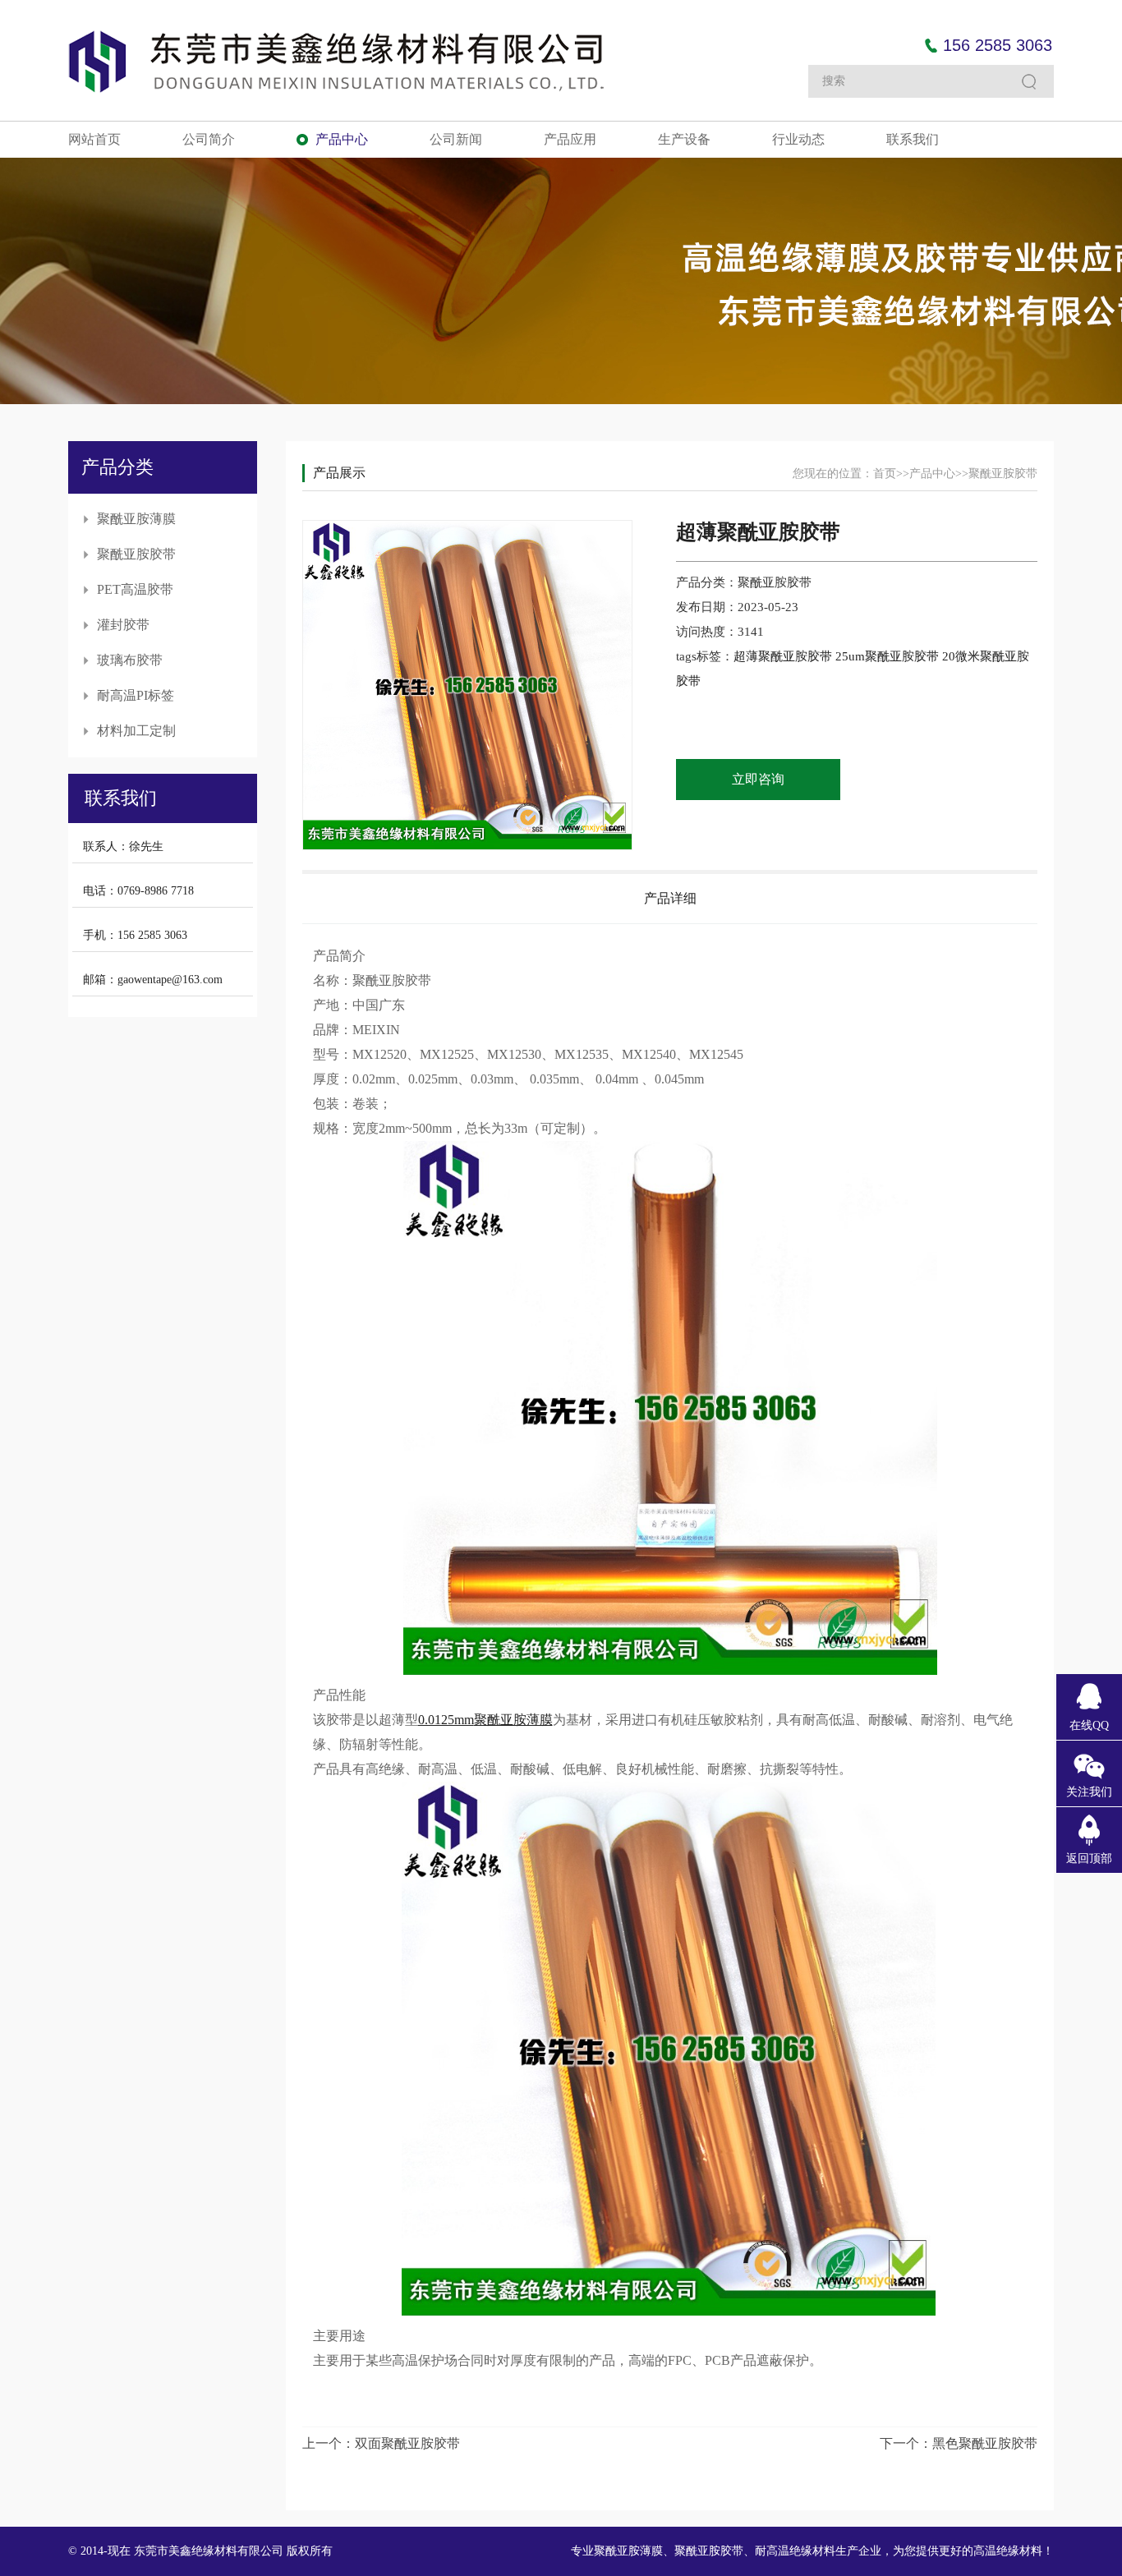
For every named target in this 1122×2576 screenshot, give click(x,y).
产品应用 (570, 139)
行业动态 (798, 139)
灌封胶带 (123, 625)
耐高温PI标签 (136, 695)
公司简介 (209, 139)
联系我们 (913, 139)
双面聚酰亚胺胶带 (407, 2443)
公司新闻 (456, 139)
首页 (885, 474)
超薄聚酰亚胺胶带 (784, 656)
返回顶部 (1089, 1858)
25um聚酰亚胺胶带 (889, 656)
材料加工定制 (136, 731)
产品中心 (342, 139)
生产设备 (684, 139)
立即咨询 (758, 779)
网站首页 (94, 139)
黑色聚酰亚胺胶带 (985, 2443)
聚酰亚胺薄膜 (136, 519)
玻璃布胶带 (130, 660)
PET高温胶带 (135, 589)
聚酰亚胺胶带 (136, 554)
